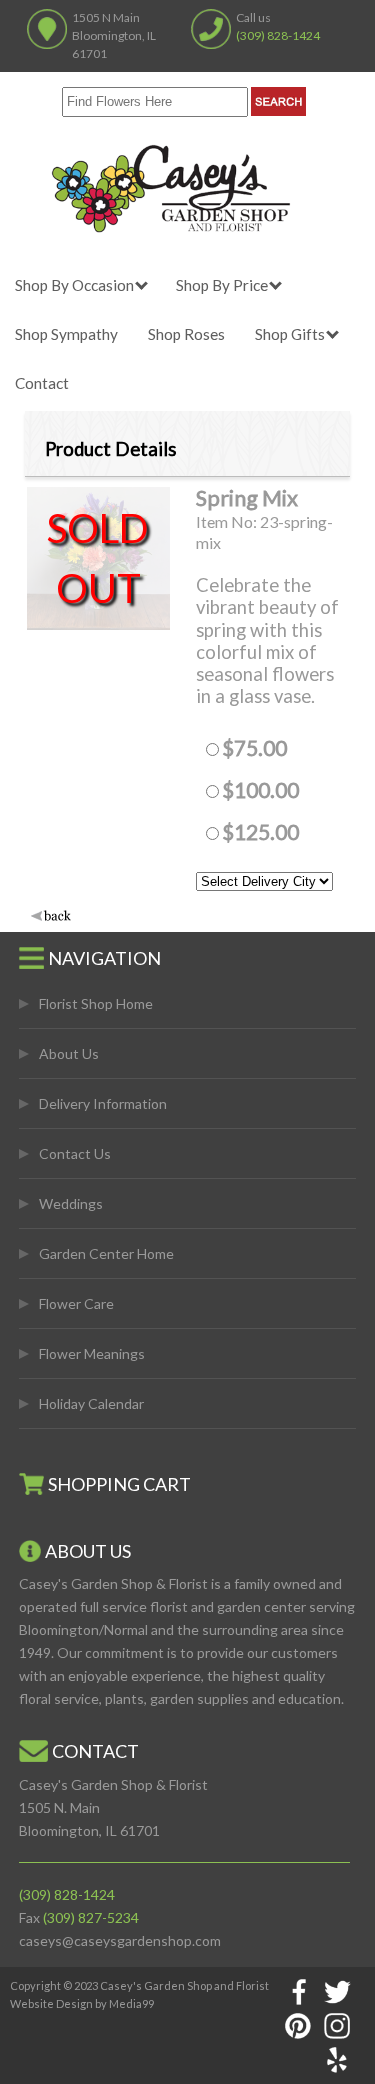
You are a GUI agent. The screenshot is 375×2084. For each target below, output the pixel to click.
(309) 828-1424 (278, 35)
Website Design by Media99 (82, 2003)
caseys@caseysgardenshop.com (120, 1940)
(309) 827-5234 (91, 1917)
